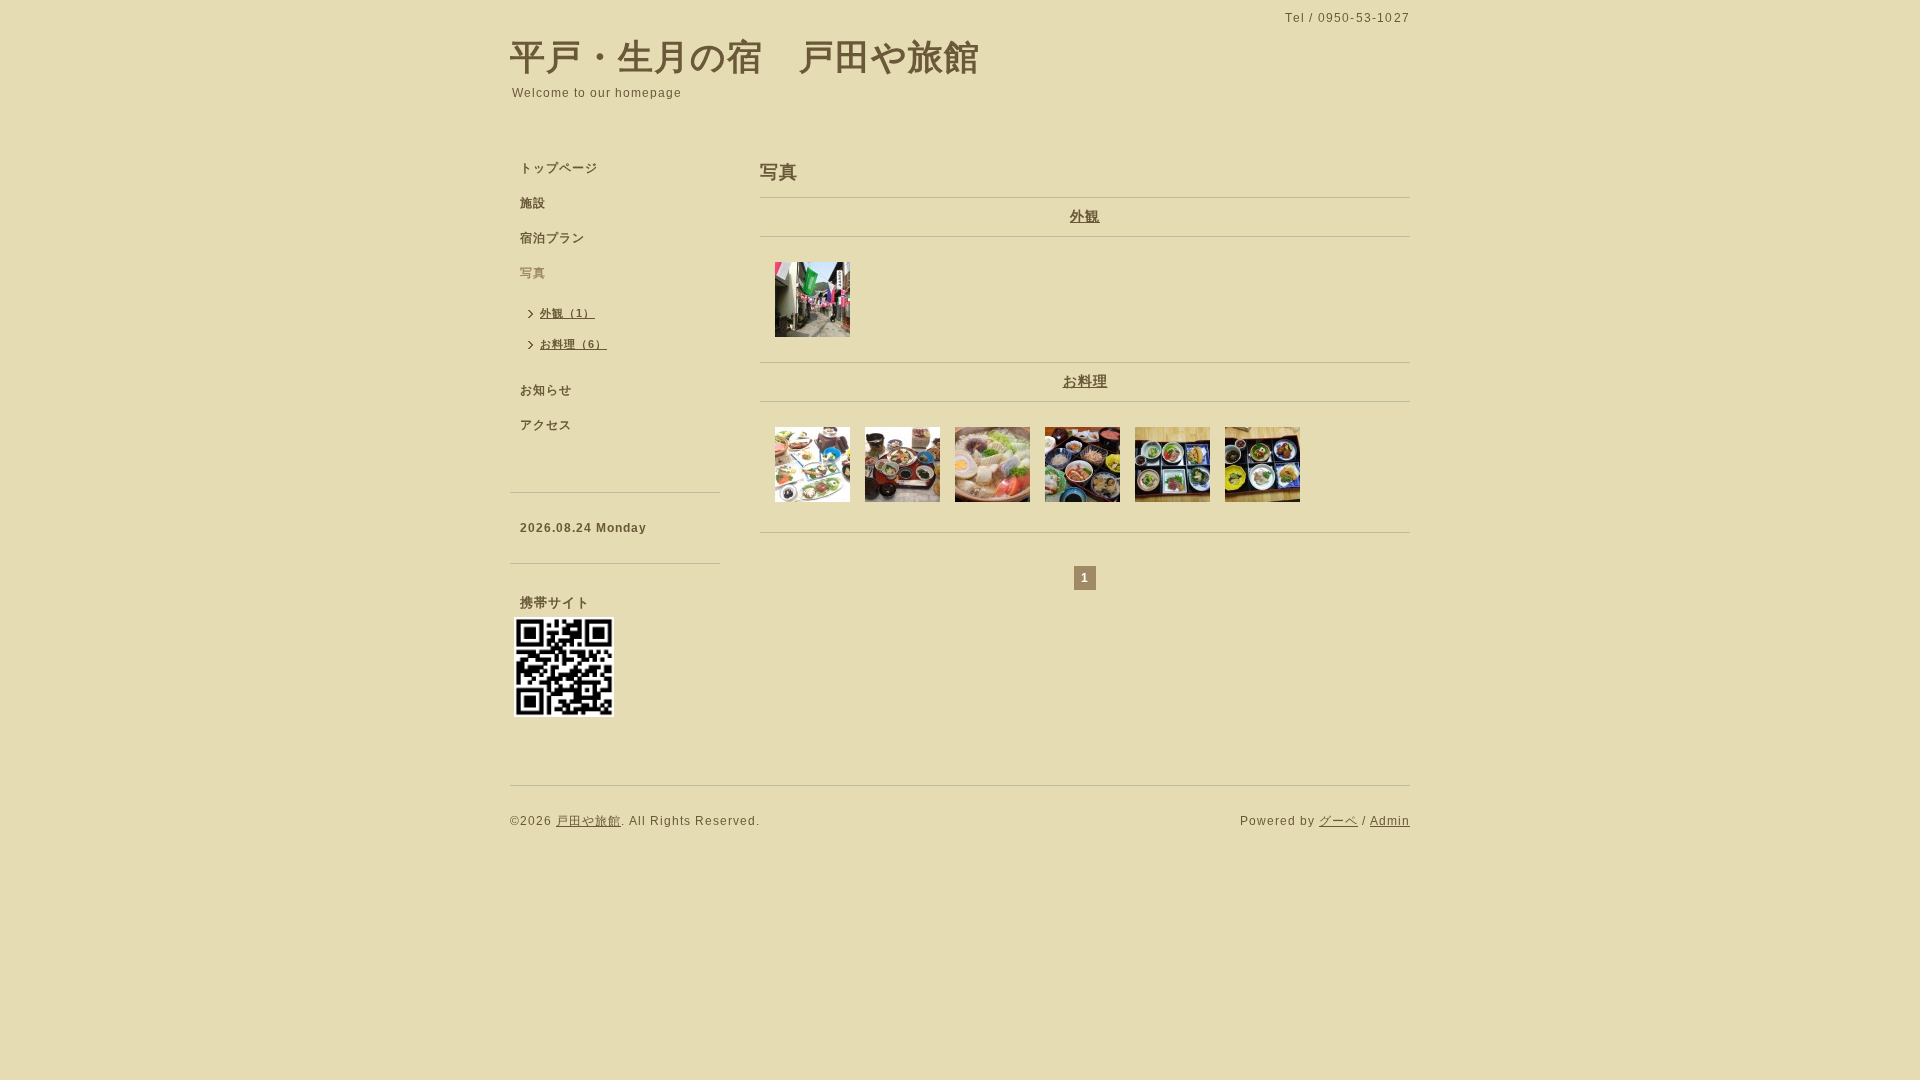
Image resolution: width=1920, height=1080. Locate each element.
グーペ (1338, 821)
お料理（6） (573, 344)
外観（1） (567, 313)
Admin (1390, 821)
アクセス (546, 425)
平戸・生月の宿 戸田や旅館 (745, 56)
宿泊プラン (552, 238)
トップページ (559, 168)
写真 (533, 273)
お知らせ (546, 390)
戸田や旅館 (588, 821)
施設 (533, 203)
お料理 (1085, 381)
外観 (1085, 216)
